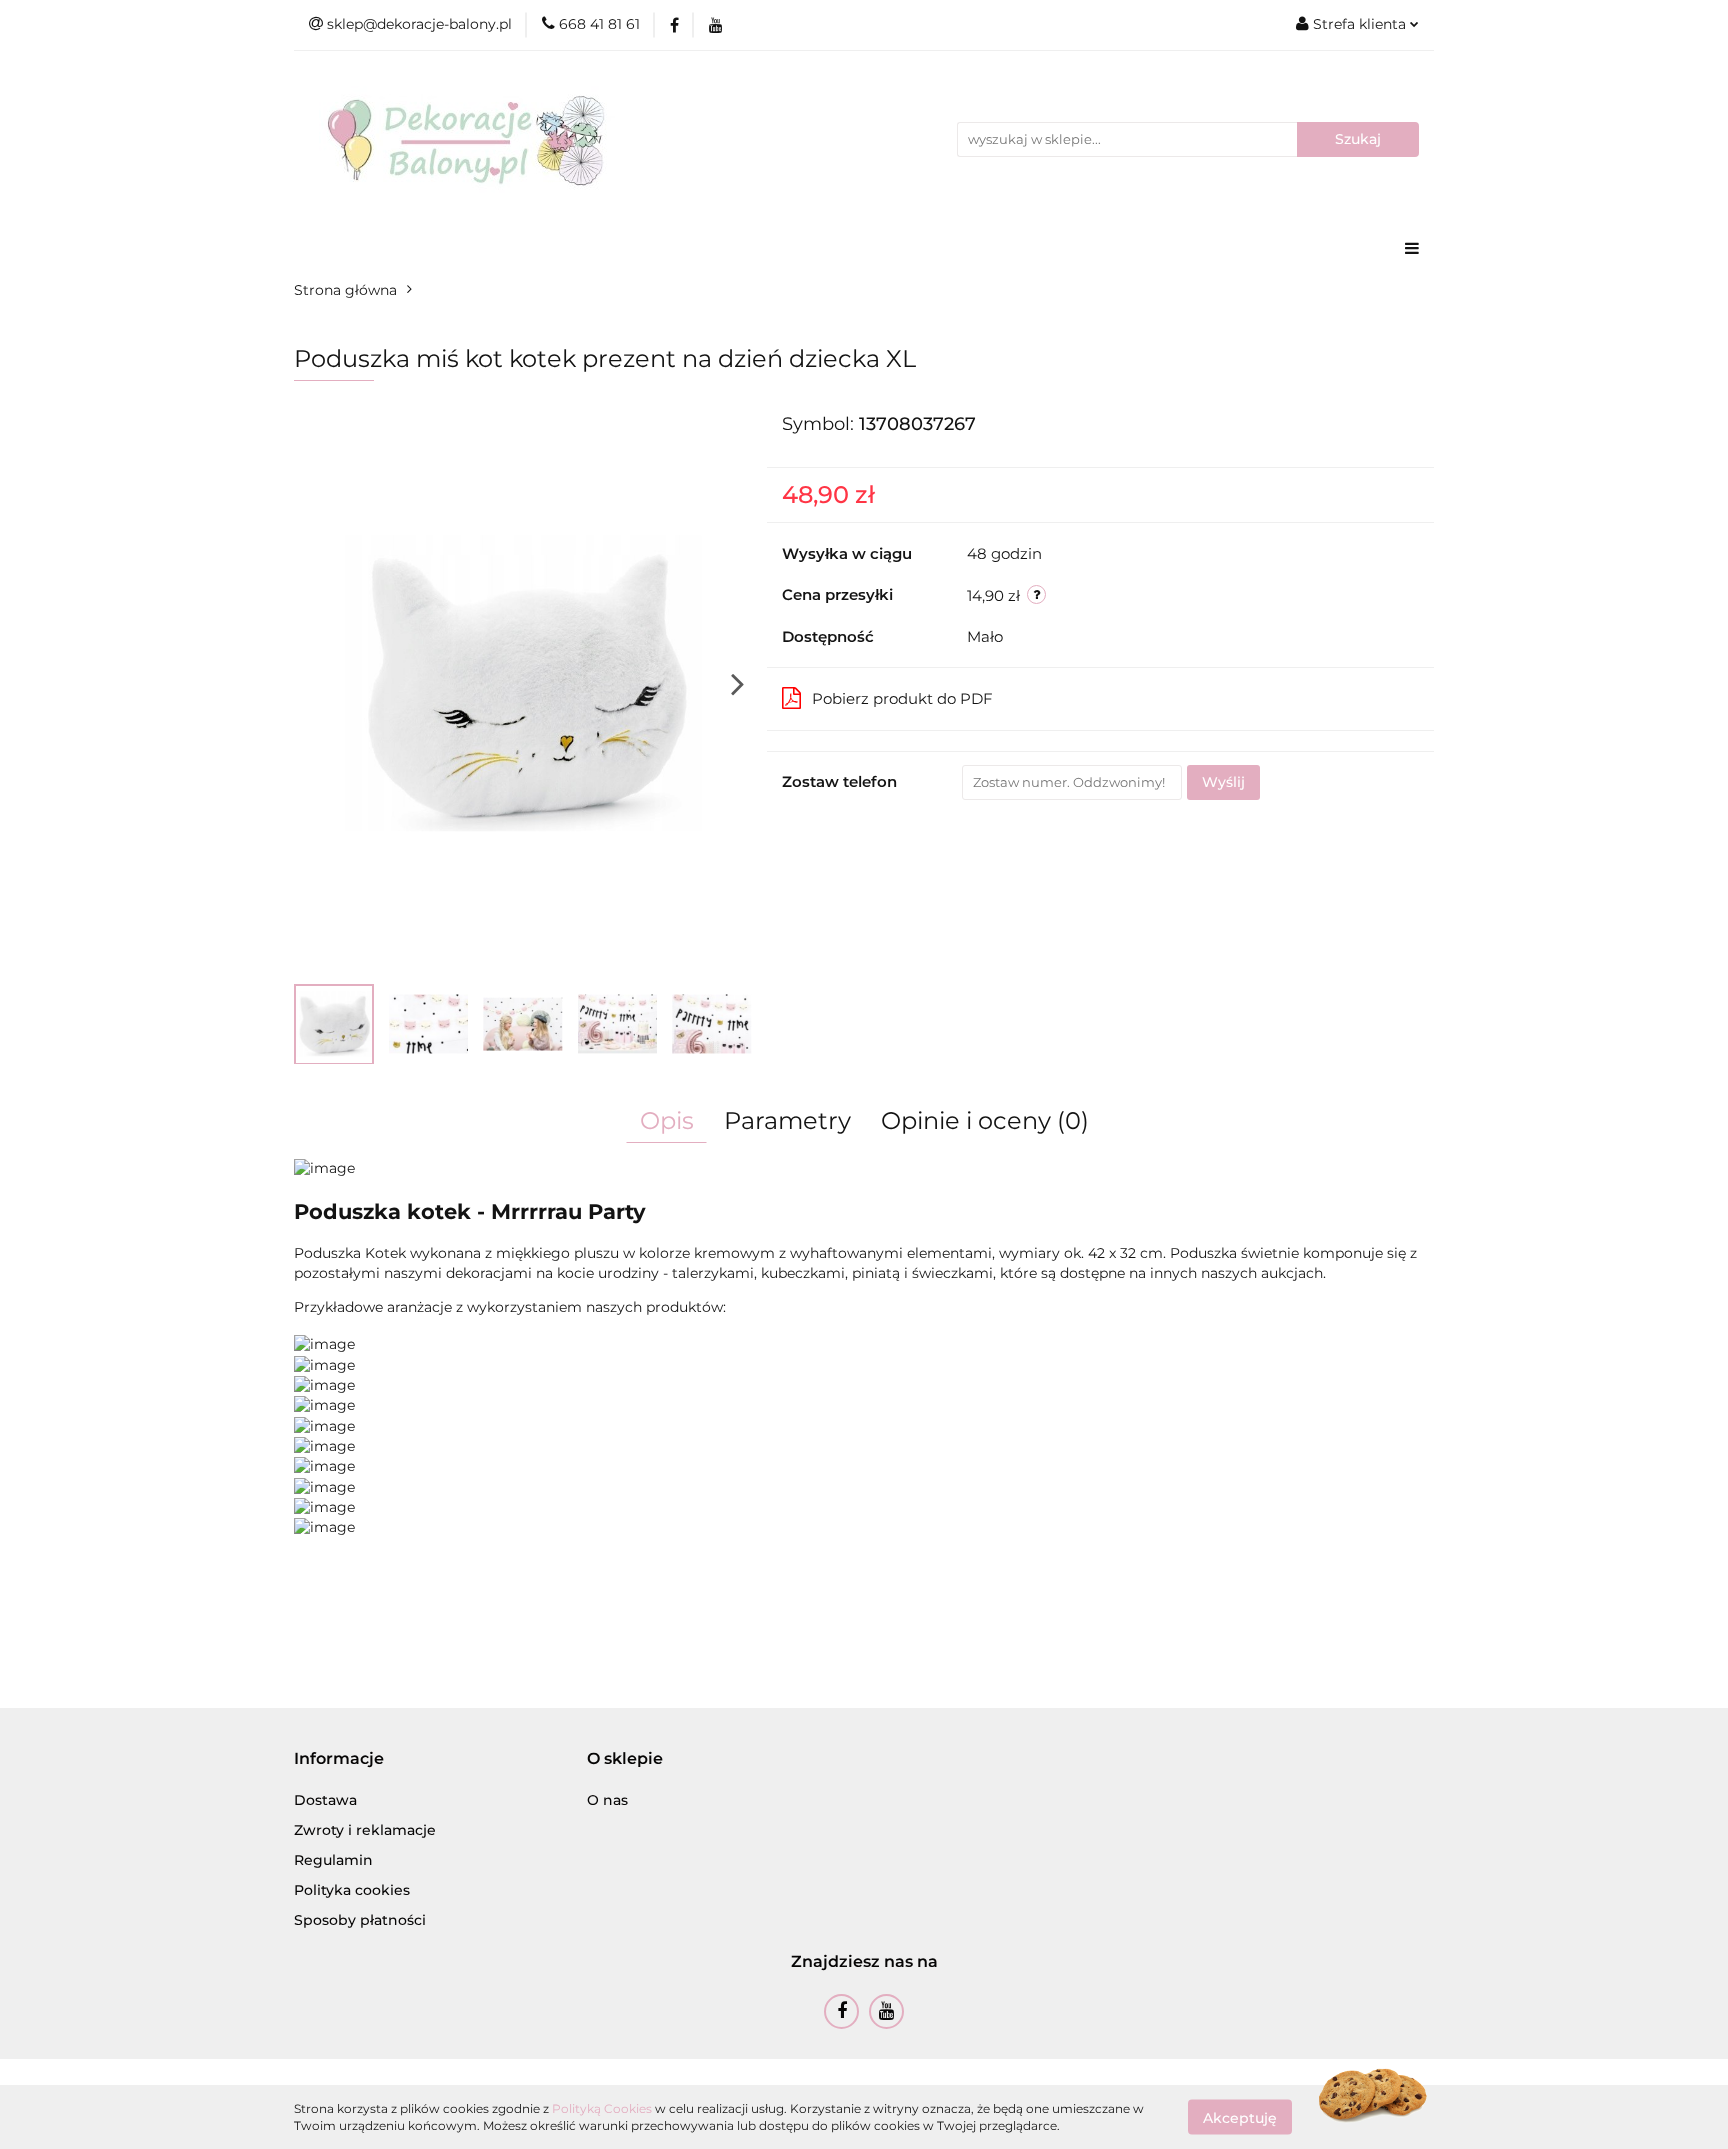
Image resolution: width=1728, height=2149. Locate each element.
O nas (607, 1800)
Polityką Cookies (602, 2108)
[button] (339, 1759)
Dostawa (325, 1800)
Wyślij (1223, 782)
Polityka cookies (352, 1890)
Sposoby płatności (360, 1920)
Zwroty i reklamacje (365, 1830)
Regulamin (333, 1860)
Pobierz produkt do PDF (902, 698)
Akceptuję (1240, 2117)
